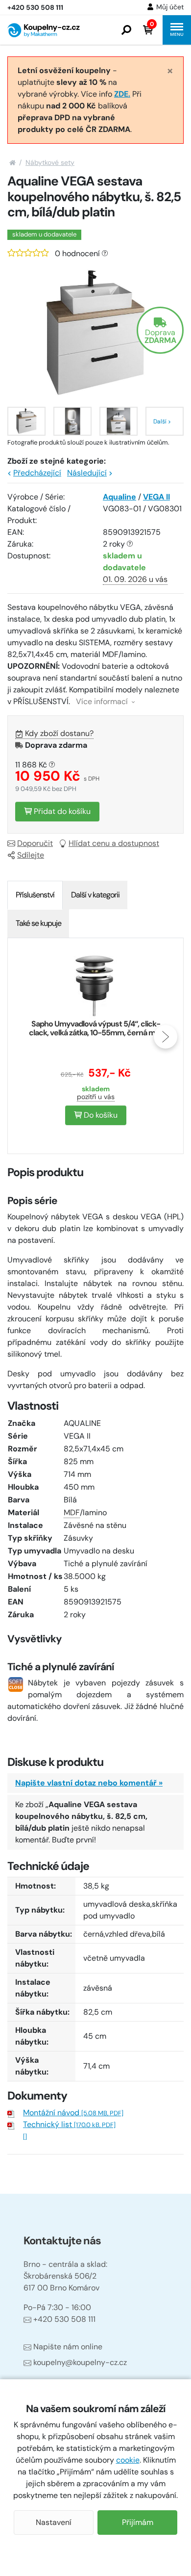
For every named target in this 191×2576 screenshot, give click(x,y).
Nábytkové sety (50, 162)
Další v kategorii (95, 895)
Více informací (103, 701)
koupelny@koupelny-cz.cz (80, 2362)
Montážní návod (73, 2113)
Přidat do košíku (61, 811)
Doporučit (35, 843)
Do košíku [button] (100, 1115)
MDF (72, 1512)
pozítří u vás (96, 1097)
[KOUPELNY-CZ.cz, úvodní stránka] (44, 30)
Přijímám (138, 2522)
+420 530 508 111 (64, 2319)
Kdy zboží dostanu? (59, 733)
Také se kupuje (38, 923)
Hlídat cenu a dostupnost (114, 843)
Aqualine (119, 497)
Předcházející (37, 473)
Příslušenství (35, 895)
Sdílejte (31, 855)
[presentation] (25, 1037)
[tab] (35, 895)
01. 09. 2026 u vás (135, 579)
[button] (126, 30)
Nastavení (54, 2522)
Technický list (69, 2124)
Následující (87, 473)
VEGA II (156, 497)
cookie (128, 2460)
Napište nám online (68, 2347)
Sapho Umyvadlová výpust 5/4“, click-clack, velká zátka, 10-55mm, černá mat (95, 1028)
